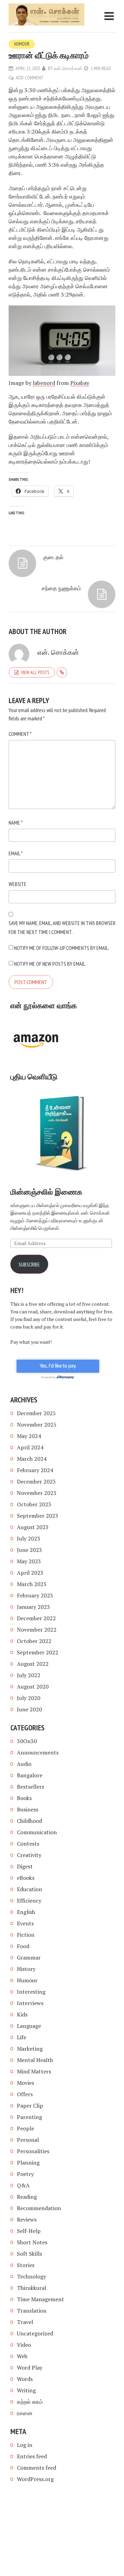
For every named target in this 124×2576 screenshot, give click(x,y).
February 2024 (35, 1470)
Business (28, 1809)
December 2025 (36, 1413)
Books (24, 1798)
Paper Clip (30, 2106)
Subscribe (29, 1264)
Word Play (30, 2368)
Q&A (23, 2185)
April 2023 (30, 1573)
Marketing (30, 2049)
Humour (22, 44)
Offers (25, 2094)
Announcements (38, 1752)
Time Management (40, 2299)
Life (22, 2037)
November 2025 (37, 1425)
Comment (20, 734)
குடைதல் (53, 557)
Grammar (29, 1957)
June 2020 (29, 1709)
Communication (37, 1832)
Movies (25, 2083)
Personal (28, 2140)
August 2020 (33, 1686)
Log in (25, 2445)
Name (16, 823)
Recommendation (39, 2208)
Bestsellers (30, 1787)
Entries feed (32, 2456)
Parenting (29, 2117)
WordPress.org (35, 2479)
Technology (32, 2276)
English (26, 1912)
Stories (26, 2265)
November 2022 (37, 1630)
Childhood (29, 1821)
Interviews (30, 2003)
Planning (28, 2162)
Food (23, 1946)
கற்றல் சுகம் (30, 2402)
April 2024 (30, 1447)
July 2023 (29, 1538)
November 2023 (37, 1493)
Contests (28, 1844)
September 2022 (38, 1652)
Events (25, 1923)
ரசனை (25, 2413)
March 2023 (32, 1584)
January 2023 (33, 1607)
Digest (25, 1866)
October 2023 (34, 1504)
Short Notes (32, 2242)
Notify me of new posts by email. (50, 964)
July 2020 (29, 1698)
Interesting (31, 1992)
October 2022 (34, 1641)
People (25, 2128)
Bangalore (30, 1775)
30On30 (27, 1741)
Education (29, 1889)
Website (18, 884)
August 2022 (33, 1664)
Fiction (26, 1935)
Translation (32, 2311)
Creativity (29, 1855)
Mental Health (35, 2060)
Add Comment (30, 78)
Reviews (27, 2219)
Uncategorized (35, 2333)
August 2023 (33, 1527)
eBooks (26, 1878)
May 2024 (29, 1436)
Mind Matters (34, 2071)
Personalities (33, 2151)
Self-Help (29, 2231)
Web (22, 2356)
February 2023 (35, 1595)
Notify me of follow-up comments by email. (62, 948)
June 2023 (29, 1550)
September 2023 (38, 1516)
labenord (44, 383)
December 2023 (36, 1481)
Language (29, 2026)
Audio (24, 1764)
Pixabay (80, 383)
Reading (27, 2197)
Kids (22, 2014)
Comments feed (37, 2468)
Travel (25, 2322)
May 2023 (29, 1561)
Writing (26, 2390)
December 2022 (36, 1618)
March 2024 (32, 1459)
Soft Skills (29, 2254)
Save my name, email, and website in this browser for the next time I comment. (62, 927)
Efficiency (29, 1901)
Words (25, 2379)
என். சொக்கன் (68, 68)
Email (16, 853)
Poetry (25, 2174)
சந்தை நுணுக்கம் (61, 588)
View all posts (35, 672)
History (26, 1969)
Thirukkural (32, 2288)
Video (24, 2345)
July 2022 (29, 1675)
